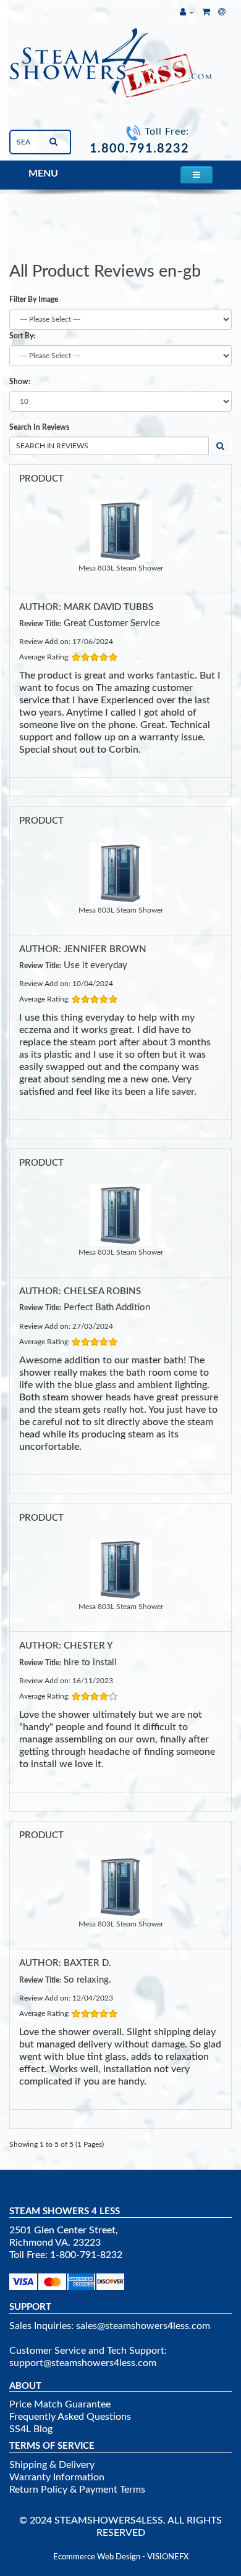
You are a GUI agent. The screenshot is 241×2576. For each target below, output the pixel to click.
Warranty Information (57, 2477)
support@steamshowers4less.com (83, 2363)
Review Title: (40, 624)
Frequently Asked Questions (70, 2417)
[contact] (222, 12)
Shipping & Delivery (52, 2465)
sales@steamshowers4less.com (143, 2326)
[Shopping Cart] (206, 12)
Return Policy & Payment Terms (77, 2490)
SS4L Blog (31, 2429)
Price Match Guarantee (60, 2404)
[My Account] (187, 12)
